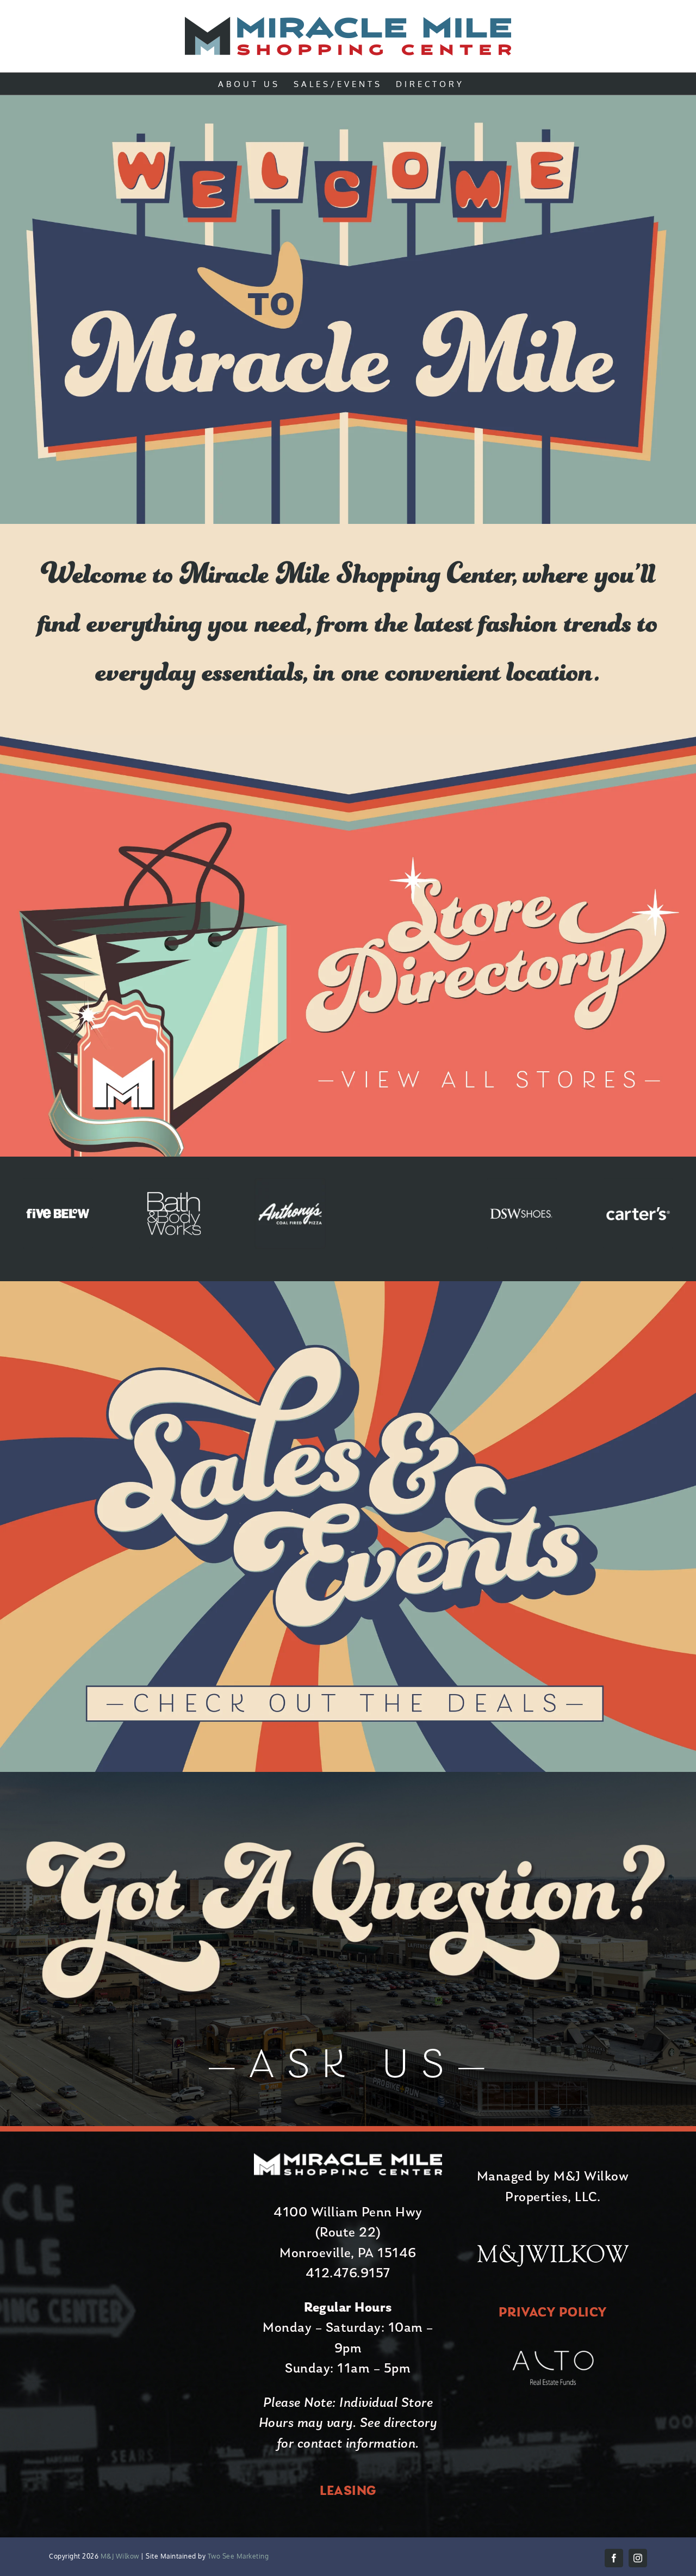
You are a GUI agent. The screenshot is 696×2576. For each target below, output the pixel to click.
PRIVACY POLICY (553, 2313)
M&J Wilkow (120, 2556)
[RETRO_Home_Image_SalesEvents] (348, 1288)
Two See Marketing (237, 2556)
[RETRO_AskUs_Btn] (348, 2042)
